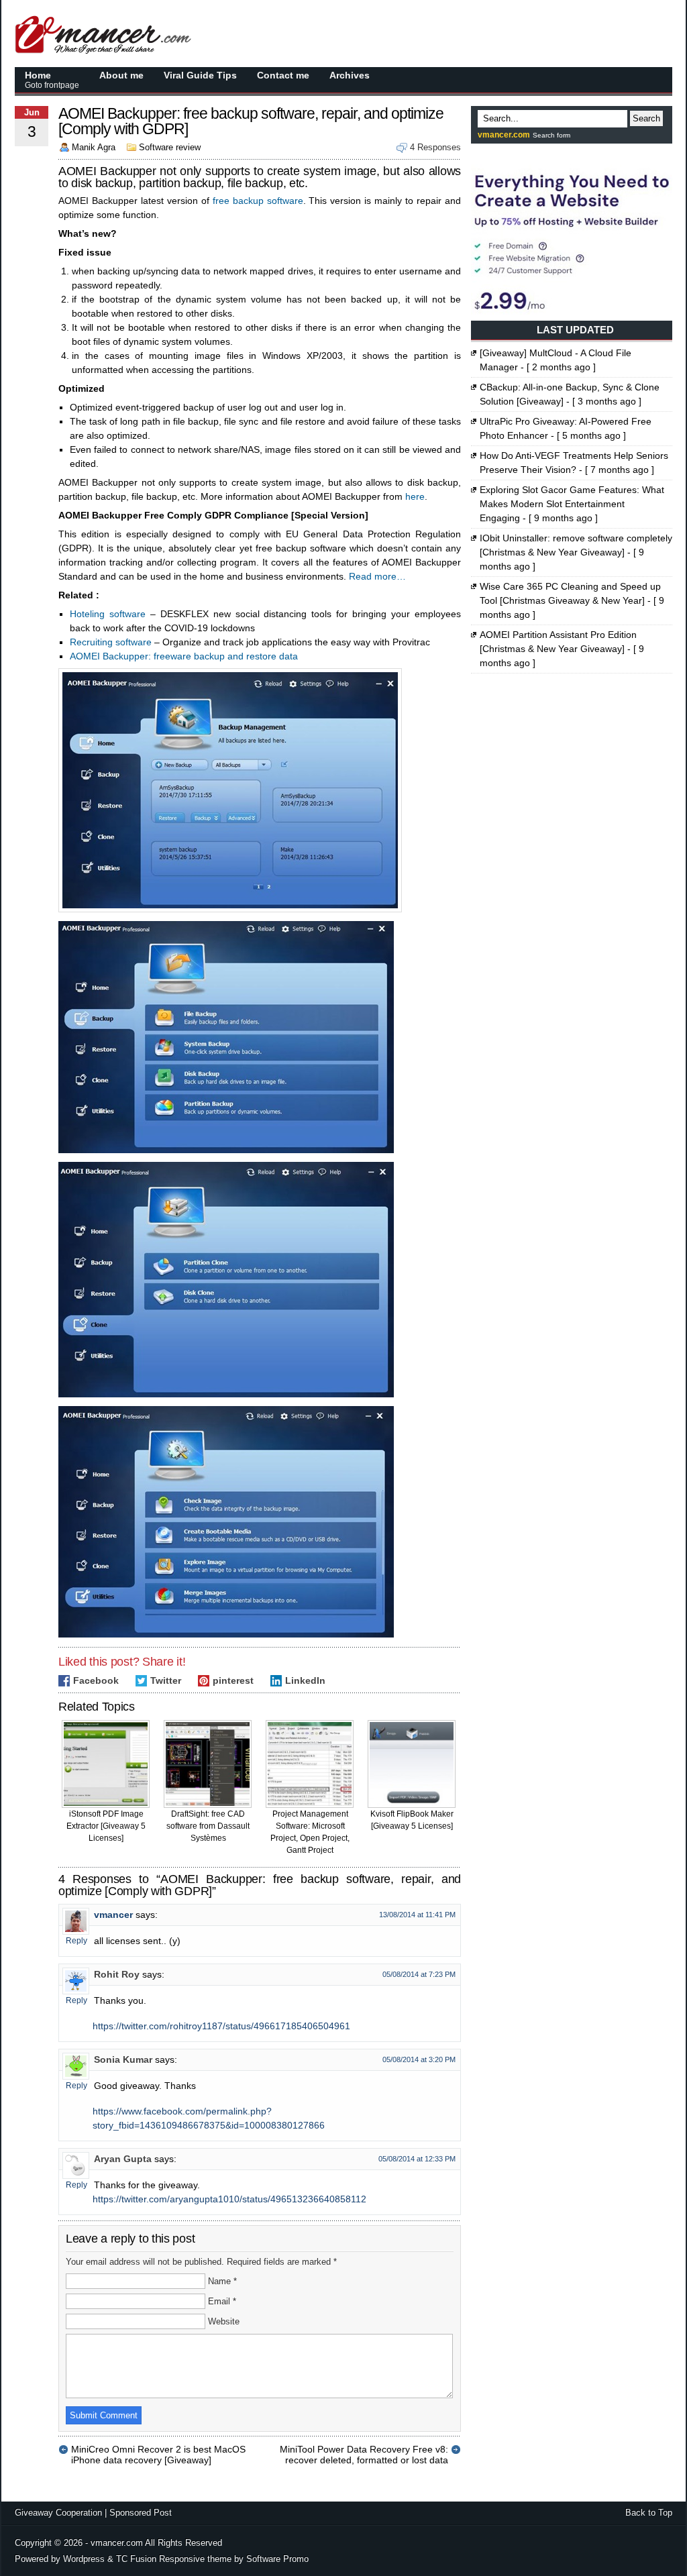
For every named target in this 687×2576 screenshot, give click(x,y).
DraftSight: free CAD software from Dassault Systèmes (208, 1826)
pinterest (233, 1680)
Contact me (283, 75)
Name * (222, 2281)
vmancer (113, 1915)
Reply (76, 1941)
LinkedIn (305, 1680)
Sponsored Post (141, 2513)
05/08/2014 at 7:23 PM (419, 1974)
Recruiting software (111, 642)
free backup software (258, 201)
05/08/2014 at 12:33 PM (417, 2159)
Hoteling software (108, 614)
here (415, 496)
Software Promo (277, 2559)
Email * (222, 2301)
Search (646, 118)
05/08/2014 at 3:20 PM (419, 2059)
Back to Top (649, 2513)
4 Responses (435, 147)
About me (121, 75)
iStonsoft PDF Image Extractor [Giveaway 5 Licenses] (106, 1826)
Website (224, 2321)
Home (52, 80)
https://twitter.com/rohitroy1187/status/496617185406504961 (221, 2026)
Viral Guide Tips (200, 75)
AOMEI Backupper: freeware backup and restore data (184, 656)
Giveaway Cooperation (58, 2513)
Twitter (166, 1680)
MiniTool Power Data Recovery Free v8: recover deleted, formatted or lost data (364, 2449)
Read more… (377, 576)
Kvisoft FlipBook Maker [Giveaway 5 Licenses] (412, 1820)
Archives (350, 75)
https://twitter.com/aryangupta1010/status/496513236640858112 (229, 2199)
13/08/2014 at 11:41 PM (417, 1915)
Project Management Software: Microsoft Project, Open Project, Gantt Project (310, 1832)
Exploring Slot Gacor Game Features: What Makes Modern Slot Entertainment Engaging (572, 504)
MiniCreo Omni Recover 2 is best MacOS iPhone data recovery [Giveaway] (158, 2449)
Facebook (96, 1680)
